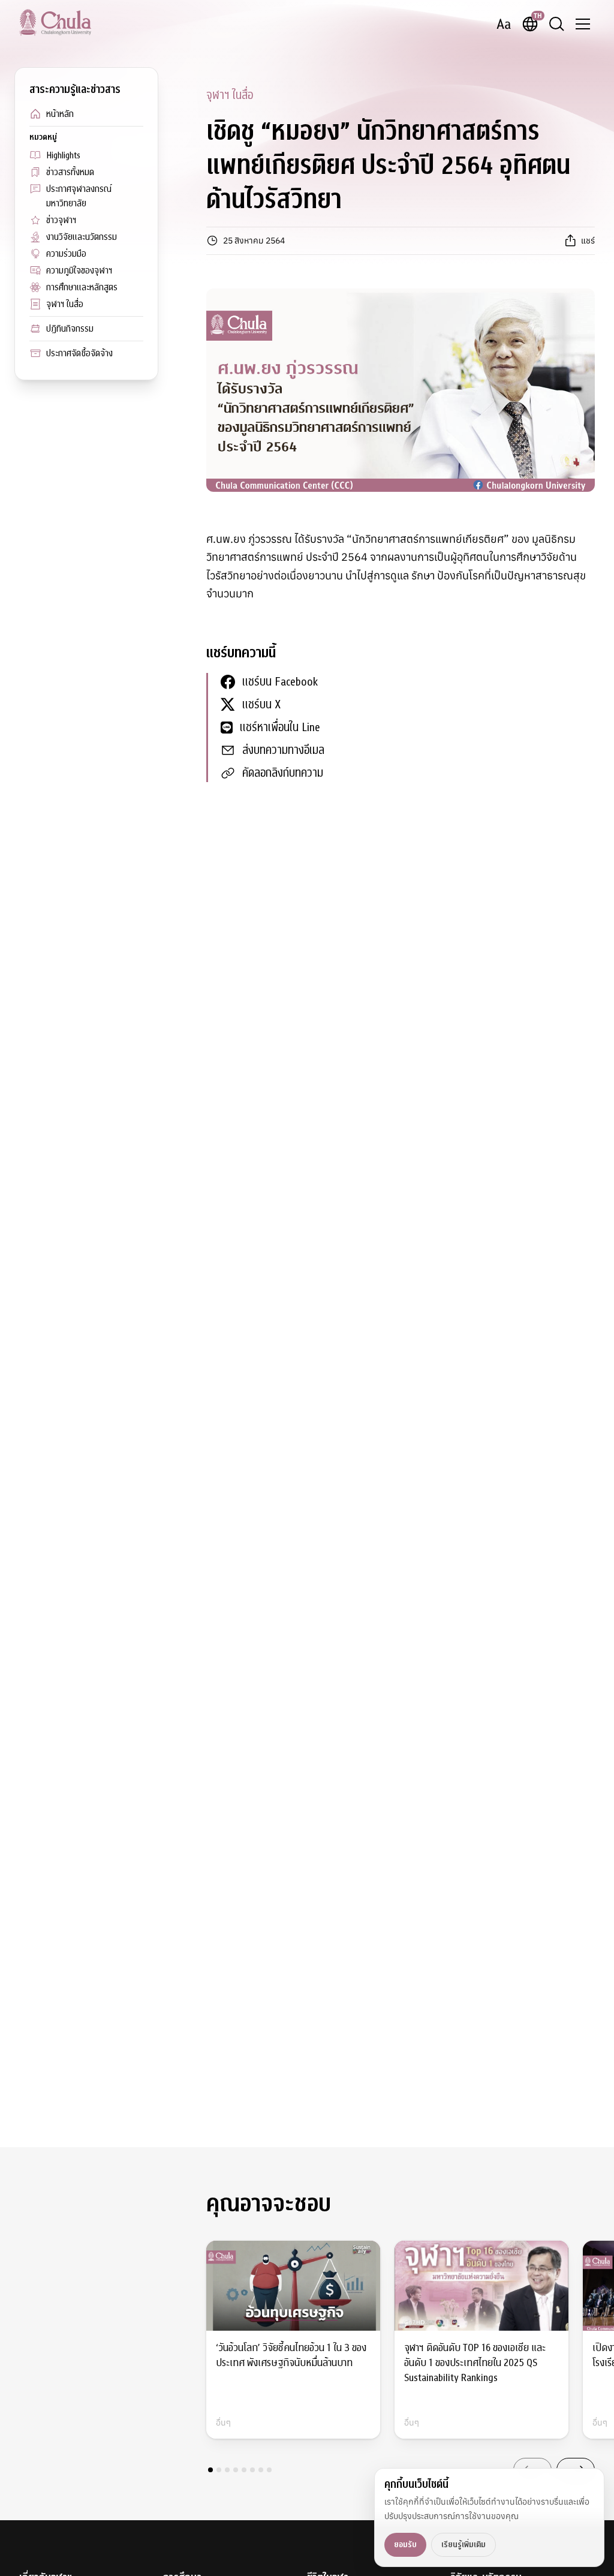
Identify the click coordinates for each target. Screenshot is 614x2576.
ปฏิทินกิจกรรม (70, 329)
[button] (210, 2470)
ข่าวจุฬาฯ (61, 220)
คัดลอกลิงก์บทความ (283, 773)
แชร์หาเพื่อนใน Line (280, 727)
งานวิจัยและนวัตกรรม (82, 237)
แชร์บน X (261, 704)
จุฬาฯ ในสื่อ (65, 304)
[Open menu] (583, 24)
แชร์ (588, 241)
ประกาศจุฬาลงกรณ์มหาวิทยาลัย (79, 196)
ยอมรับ (405, 2545)
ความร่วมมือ (66, 254)
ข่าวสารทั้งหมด (70, 172)
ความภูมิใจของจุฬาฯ (79, 270)
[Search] (556, 24)
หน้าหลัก (60, 114)
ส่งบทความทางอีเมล (283, 750)
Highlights (63, 155)
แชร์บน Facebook (280, 682)
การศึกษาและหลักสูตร (82, 287)
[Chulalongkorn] (55, 22)
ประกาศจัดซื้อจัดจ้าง (79, 353)
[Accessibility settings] (504, 24)
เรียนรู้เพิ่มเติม (463, 2545)
